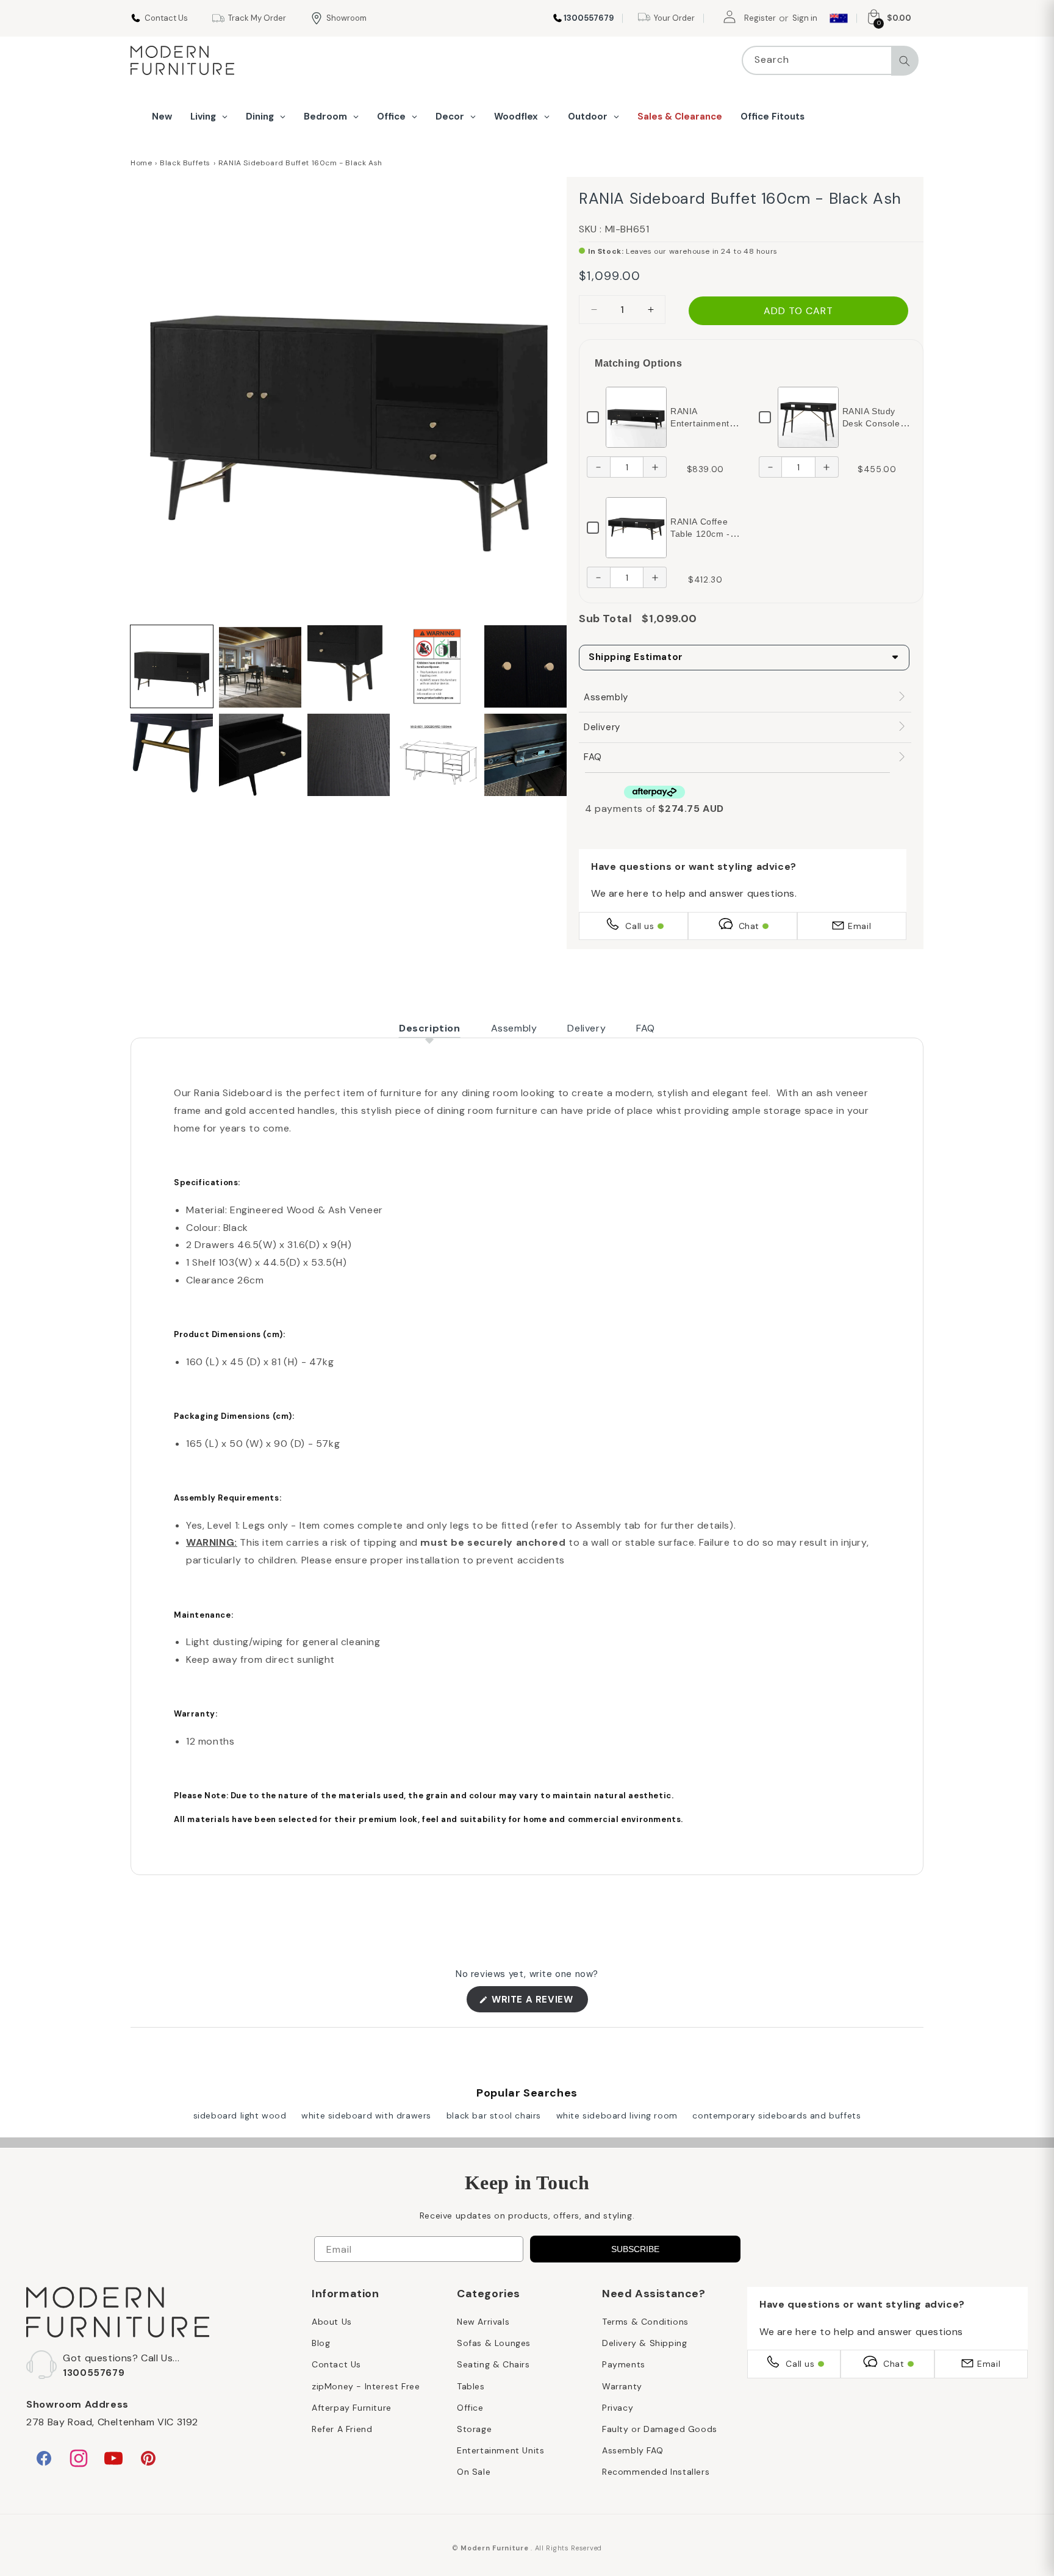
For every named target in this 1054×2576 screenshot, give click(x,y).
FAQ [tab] (646, 1028)
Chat (749, 926)
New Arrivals (483, 2322)
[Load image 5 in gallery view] (525, 666)
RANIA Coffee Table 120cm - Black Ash (700, 534)
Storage (474, 2429)
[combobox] (830, 60)
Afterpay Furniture (352, 2408)
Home (141, 163)
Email (859, 926)
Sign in (805, 18)
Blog (321, 2343)
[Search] (905, 61)
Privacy (618, 2408)
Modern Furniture (494, 2548)
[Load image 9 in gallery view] (437, 755)
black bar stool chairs (494, 2115)
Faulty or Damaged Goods (660, 2429)
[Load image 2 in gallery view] (260, 666)
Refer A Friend (342, 2429)
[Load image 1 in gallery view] (172, 666)
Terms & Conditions (645, 2322)
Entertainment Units (500, 2450)
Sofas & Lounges (494, 2343)
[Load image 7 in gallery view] (260, 755)
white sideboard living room (617, 2115)
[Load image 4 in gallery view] (437, 666)
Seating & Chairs (493, 2364)
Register (760, 18)
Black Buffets (185, 163)
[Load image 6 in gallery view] (172, 755)
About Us (332, 2322)
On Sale (474, 2472)
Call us (640, 926)
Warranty (622, 2386)
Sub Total (605, 619)
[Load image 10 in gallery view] (525, 755)
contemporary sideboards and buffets (776, 2115)
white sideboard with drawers (366, 2115)
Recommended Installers (656, 2472)
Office (470, 2408)
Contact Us (336, 2364)
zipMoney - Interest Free (366, 2386)
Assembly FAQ (633, 2450)
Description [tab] (430, 1028)
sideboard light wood (240, 2115)
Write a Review (539, 2003)
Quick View (636, 417)
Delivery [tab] (586, 1028)
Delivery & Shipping (644, 2343)
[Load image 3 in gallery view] (349, 666)
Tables (471, 2386)
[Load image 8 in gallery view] (349, 755)
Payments (624, 2364)
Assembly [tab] (514, 1028)
